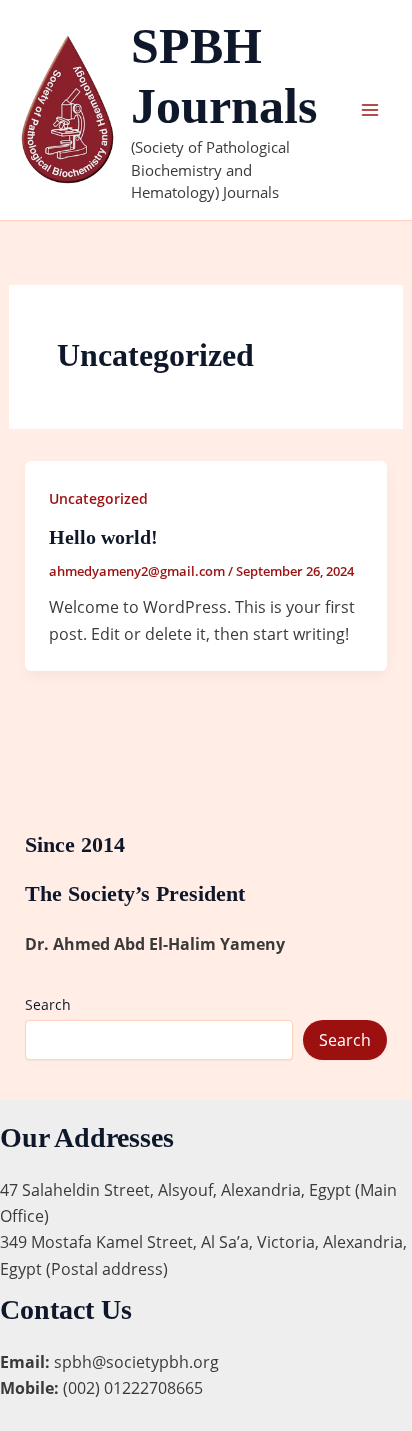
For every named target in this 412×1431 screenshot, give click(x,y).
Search (48, 1004)
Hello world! (103, 537)
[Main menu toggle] (370, 110)
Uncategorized (98, 498)
